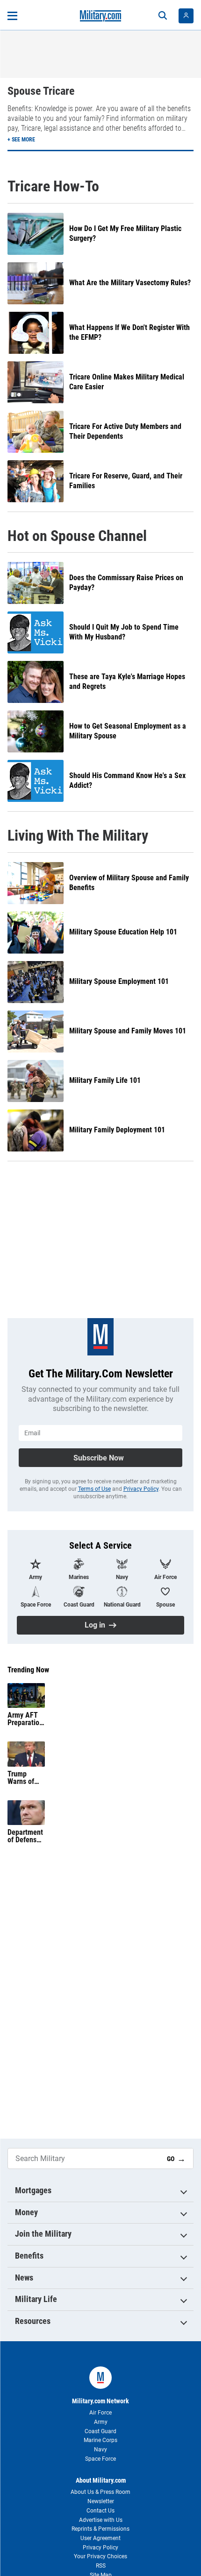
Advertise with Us (101, 2520)
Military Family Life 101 (105, 1080)
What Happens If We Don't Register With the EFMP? (129, 332)
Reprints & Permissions (100, 2529)
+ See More (21, 140)
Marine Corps (100, 2440)
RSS (101, 2566)
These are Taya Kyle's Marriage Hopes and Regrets (127, 681)
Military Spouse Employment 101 (119, 981)
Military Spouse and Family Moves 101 (128, 1031)
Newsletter (101, 2501)
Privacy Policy (141, 1489)
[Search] (163, 16)
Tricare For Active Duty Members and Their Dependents (125, 431)
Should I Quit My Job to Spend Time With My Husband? (124, 632)
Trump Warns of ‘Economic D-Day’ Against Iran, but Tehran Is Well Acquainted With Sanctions (25, 1778)
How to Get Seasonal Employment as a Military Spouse (128, 731)
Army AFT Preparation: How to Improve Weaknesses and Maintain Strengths (26, 1719)
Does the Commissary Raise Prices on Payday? (126, 583)
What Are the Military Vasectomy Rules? (130, 283)
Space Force (100, 2459)
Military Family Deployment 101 (117, 1130)
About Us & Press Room (100, 2492)
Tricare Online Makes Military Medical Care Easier (127, 382)
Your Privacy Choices (100, 2556)
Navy (100, 2450)
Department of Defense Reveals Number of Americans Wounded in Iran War (25, 1836)
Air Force (100, 2413)
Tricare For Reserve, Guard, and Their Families (126, 481)
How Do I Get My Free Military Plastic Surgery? (125, 233)
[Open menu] (12, 16)
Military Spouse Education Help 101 (123, 932)
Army (101, 2422)
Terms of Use (94, 1489)
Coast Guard (100, 2431)
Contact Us (100, 2511)
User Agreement (100, 2538)
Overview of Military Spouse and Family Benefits (129, 883)
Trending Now (28, 1670)
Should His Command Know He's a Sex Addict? (127, 780)
